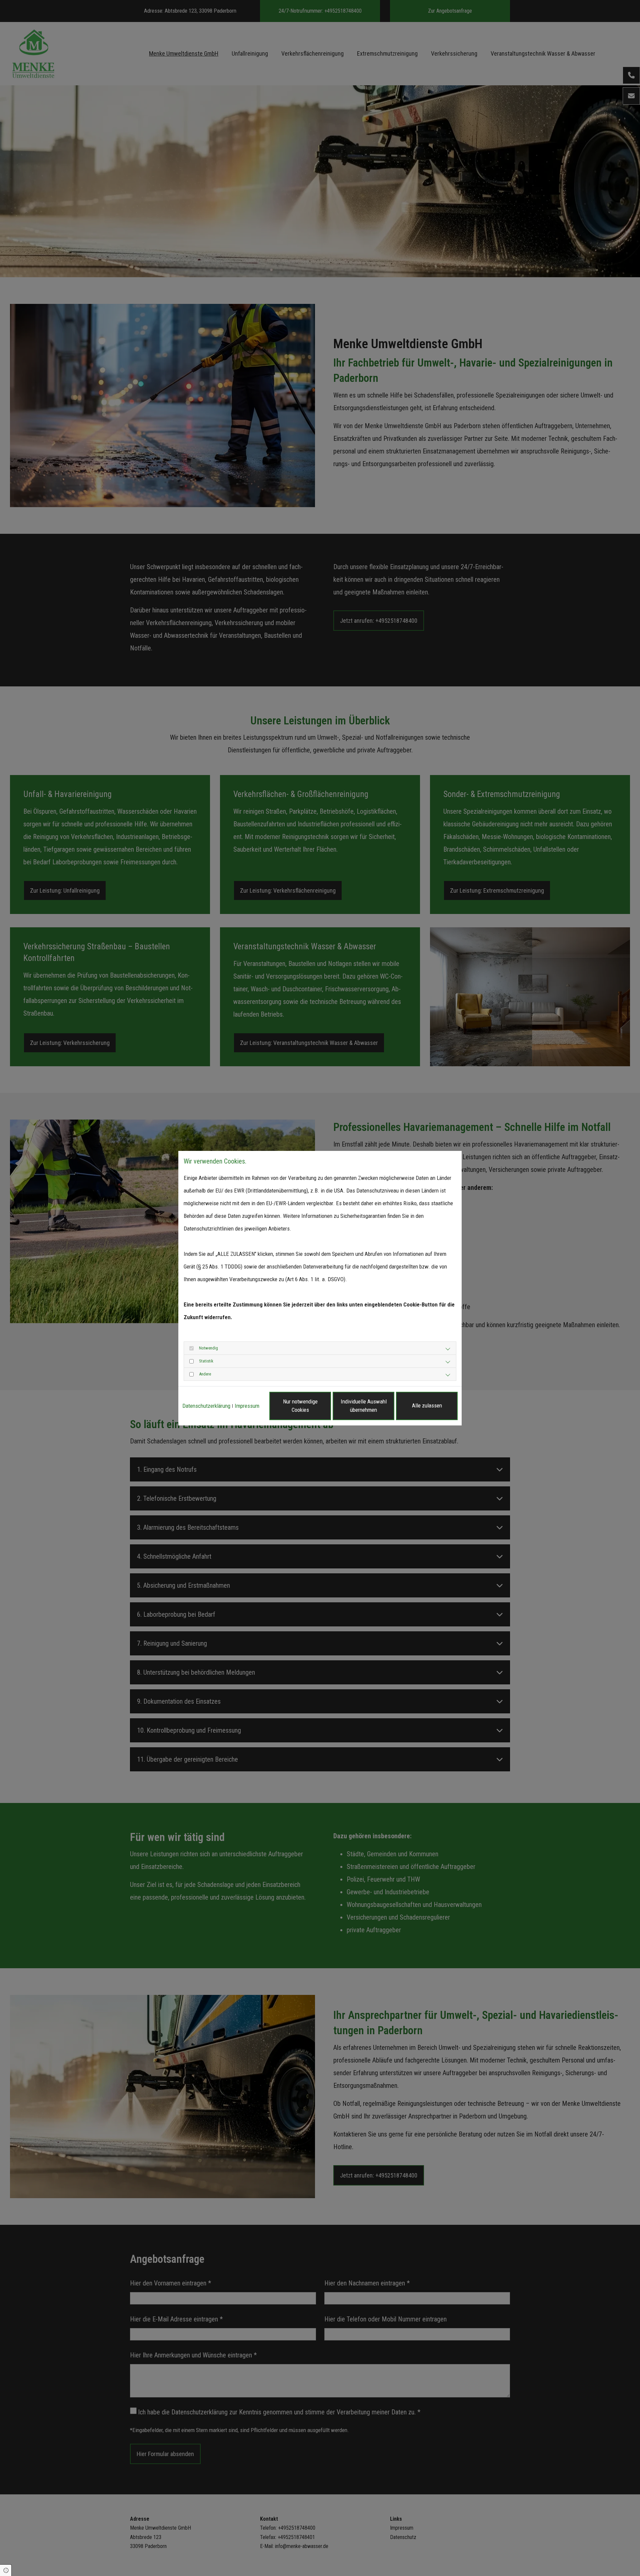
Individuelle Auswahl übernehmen (364, 1406)
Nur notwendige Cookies (300, 1406)
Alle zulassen (427, 1405)
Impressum (247, 1406)
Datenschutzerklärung (206, 1406)
